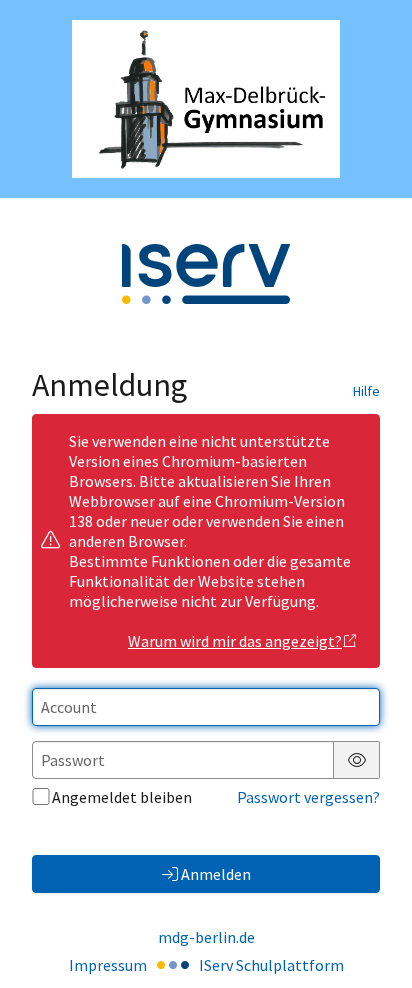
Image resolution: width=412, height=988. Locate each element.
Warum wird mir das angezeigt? (235, 641)
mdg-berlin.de (206, 937)
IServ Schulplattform (271, 965)
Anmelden (216, 874)
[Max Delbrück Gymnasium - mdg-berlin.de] (206, 99)
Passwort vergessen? (308, 797)
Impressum (108, 965)
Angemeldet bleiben (122, 797)
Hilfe (366, 391)
